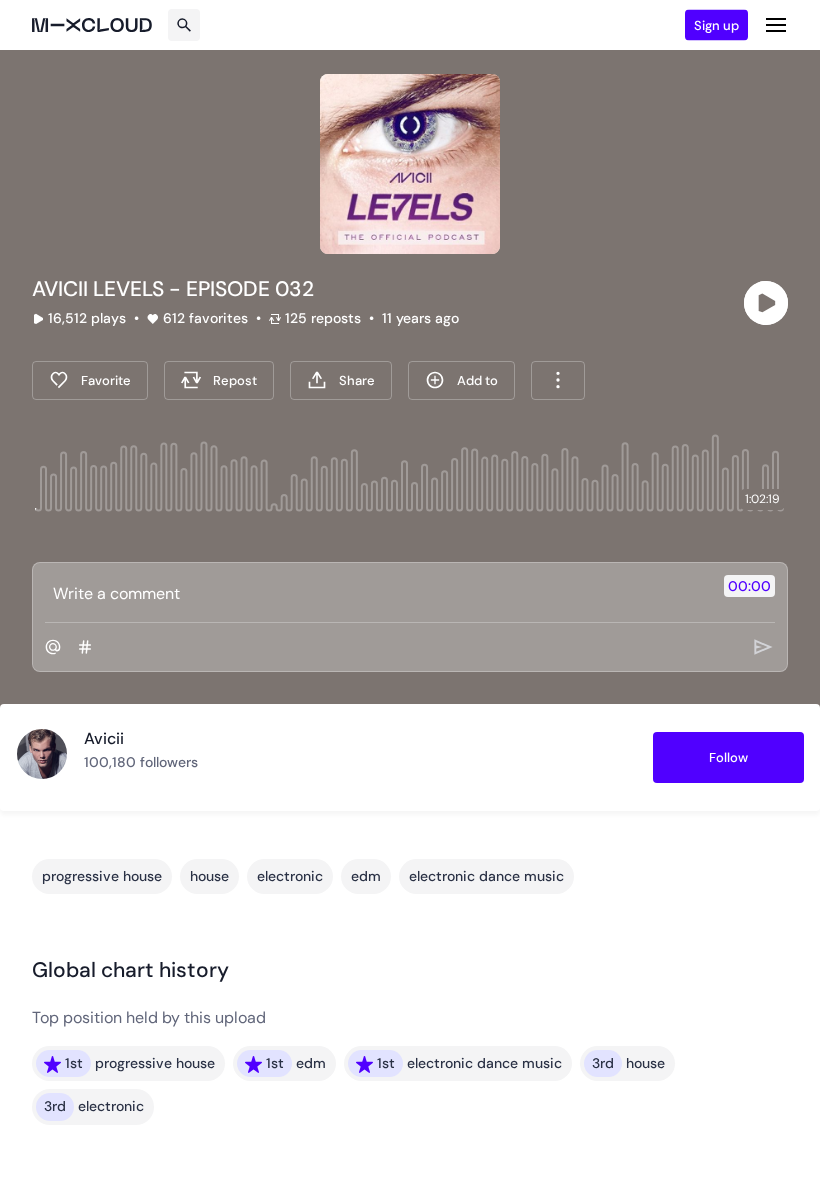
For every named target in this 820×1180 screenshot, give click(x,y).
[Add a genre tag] (85, 647)
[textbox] (376, 593)
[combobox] (558, 380)
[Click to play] (766, 303)
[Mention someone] (53, 647)
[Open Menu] (776, 25)
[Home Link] (92, 25)
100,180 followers (141, 762)
